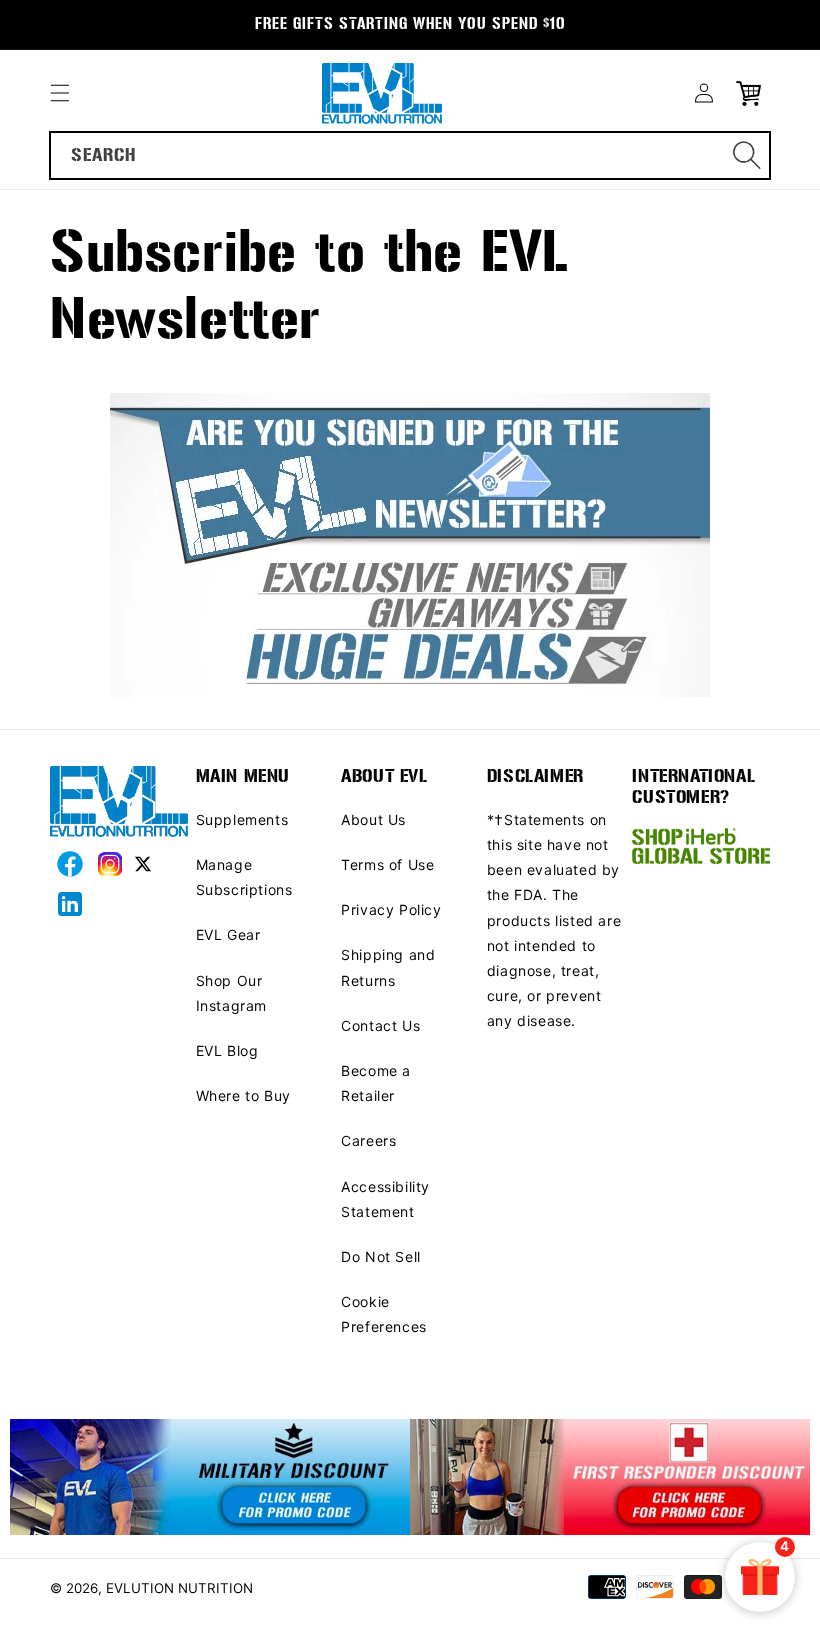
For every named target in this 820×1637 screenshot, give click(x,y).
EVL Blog (227, 1050)
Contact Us (380, 1025)
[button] (60, 93)
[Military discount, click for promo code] (210, 1478)
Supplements (242, 819)
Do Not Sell (381, 1256)
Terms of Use (387, 864)
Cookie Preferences (384, 1314)
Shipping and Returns (388, 967)
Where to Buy (243, 1095)
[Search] (747, 155)
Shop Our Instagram (231, 993)
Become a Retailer (376, 1083)
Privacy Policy (391, 909)
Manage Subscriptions (244, 877)
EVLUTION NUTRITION (179, 1588)
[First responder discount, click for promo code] (610, 1478)
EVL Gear (228, 934)
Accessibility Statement (385, 1199)
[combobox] (410, 155)
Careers (368, 1140)
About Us (373, 819)
